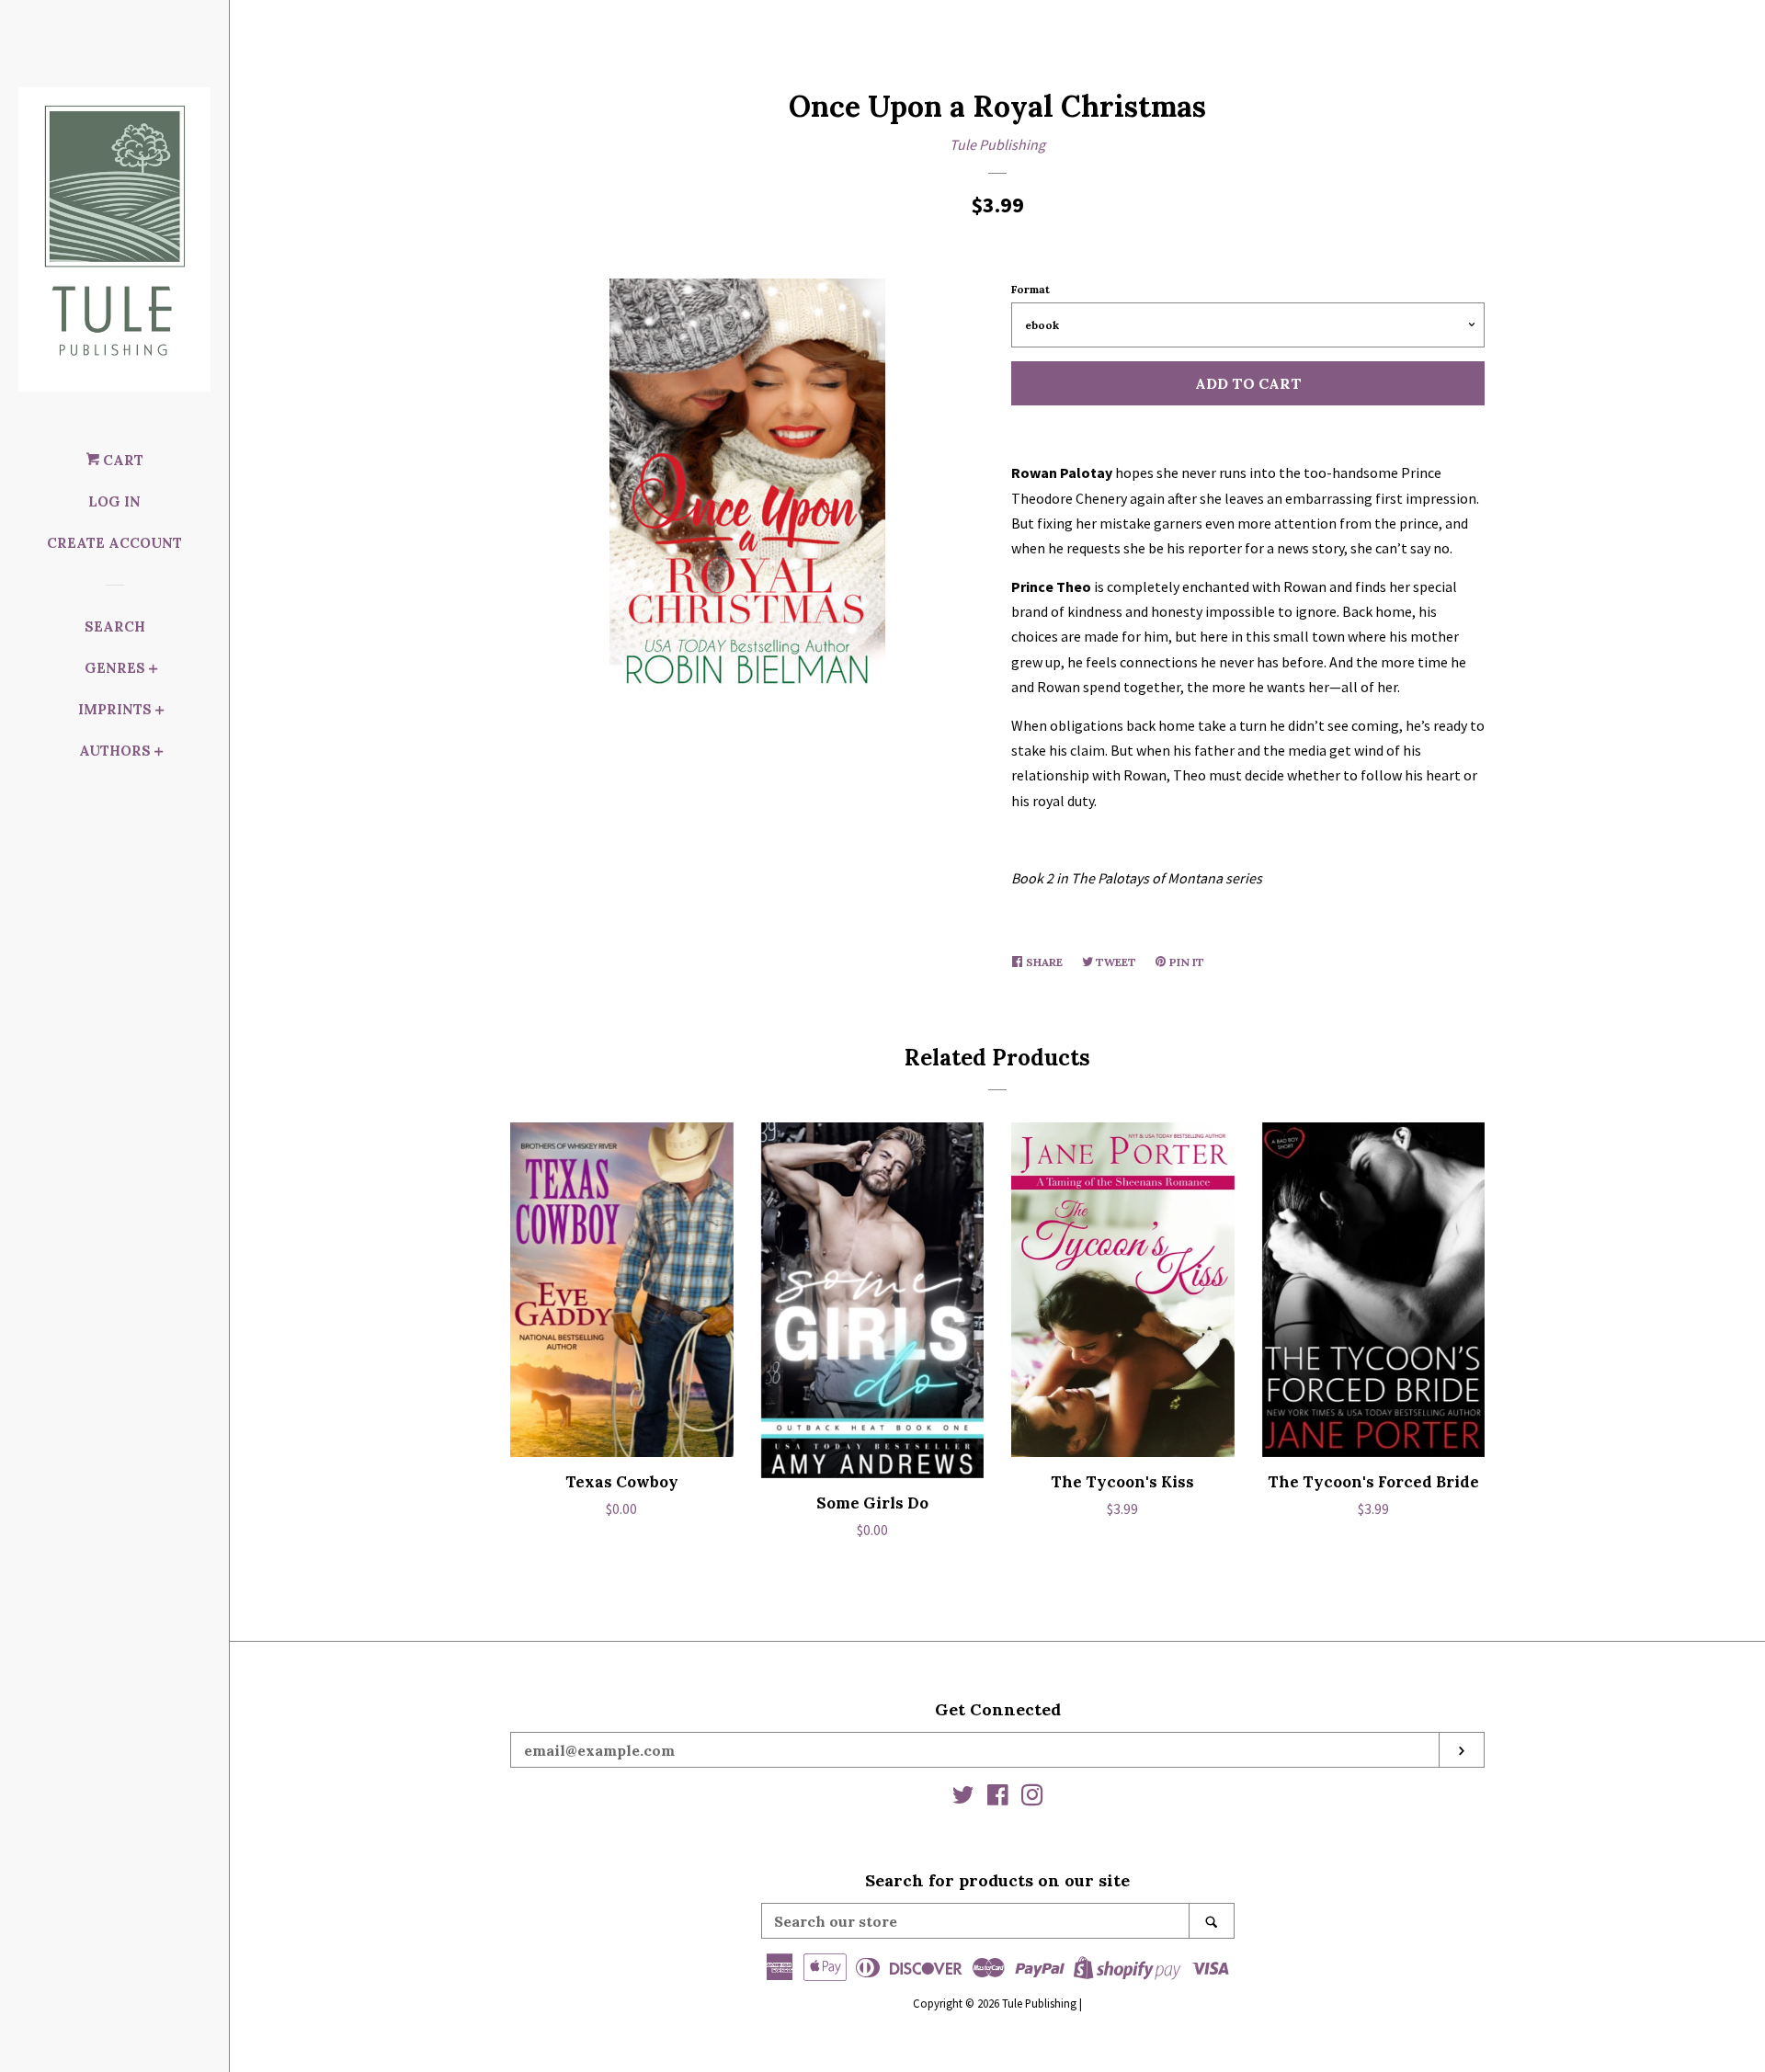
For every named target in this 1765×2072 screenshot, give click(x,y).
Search (115, 626)
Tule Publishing (997, 144)
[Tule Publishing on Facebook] (998, 1798)
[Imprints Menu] (160, 712)
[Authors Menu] (159, 753)
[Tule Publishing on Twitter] (963, 1798)
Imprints (115, 709)
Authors (115, 751)
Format (1031, 289)
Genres (115, 668)
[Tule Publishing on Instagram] (1032, 1798)
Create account (114, 543)
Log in (114, 501)
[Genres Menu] (154, 671)
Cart (121, 460)
